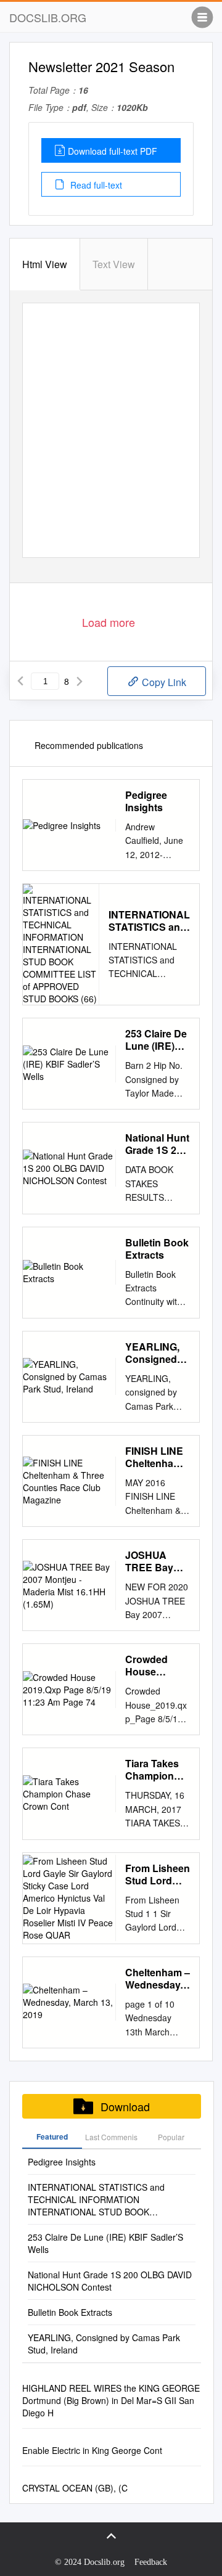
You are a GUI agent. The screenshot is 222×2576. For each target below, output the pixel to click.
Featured (52, 2136)
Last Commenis (111, 2137)
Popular (171, 2137)
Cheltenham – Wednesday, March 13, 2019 (158, 1979)
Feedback (151, 2562)
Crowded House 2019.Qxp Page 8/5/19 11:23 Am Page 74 (152, 1666)
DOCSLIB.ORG (48, 17)
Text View (114, 264)
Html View (45, 264)
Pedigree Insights (146, 801)
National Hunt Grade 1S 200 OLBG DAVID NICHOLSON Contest (157, 1144)
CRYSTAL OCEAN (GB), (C (75, 2488)
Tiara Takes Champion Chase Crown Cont (157, 1770)
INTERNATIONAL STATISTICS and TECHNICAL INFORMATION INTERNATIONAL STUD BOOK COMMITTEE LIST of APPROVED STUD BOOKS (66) (149, 921)
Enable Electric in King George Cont (92, 2450)
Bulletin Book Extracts (157, 1249)
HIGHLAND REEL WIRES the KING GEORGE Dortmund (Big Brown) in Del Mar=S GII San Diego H (111, 2400)
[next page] (80, 681)
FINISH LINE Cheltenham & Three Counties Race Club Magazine (154, 1457)
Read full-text (95, 185)
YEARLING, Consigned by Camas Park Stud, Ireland (152, 1353)
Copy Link (163, 682)
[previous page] (20, 681)
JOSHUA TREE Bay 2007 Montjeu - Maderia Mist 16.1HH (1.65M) (157, 1561)
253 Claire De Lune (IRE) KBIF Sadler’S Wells (156, 1040)
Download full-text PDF (113, 151)
